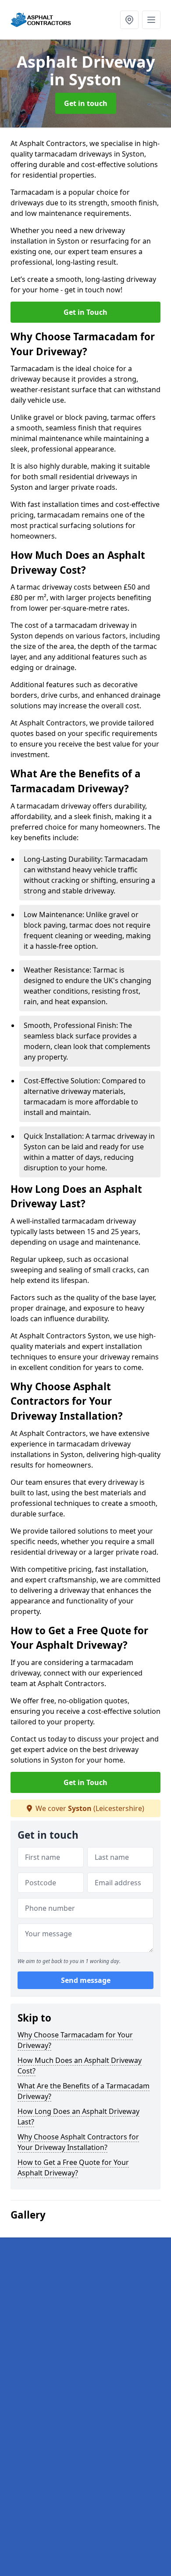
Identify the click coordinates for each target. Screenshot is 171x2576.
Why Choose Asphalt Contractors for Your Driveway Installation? (78, 2142)
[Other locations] (129, 20)
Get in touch (86, 103)
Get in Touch (85, 312)
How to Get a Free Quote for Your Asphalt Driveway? (73, 2168)
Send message (86, 1980)
